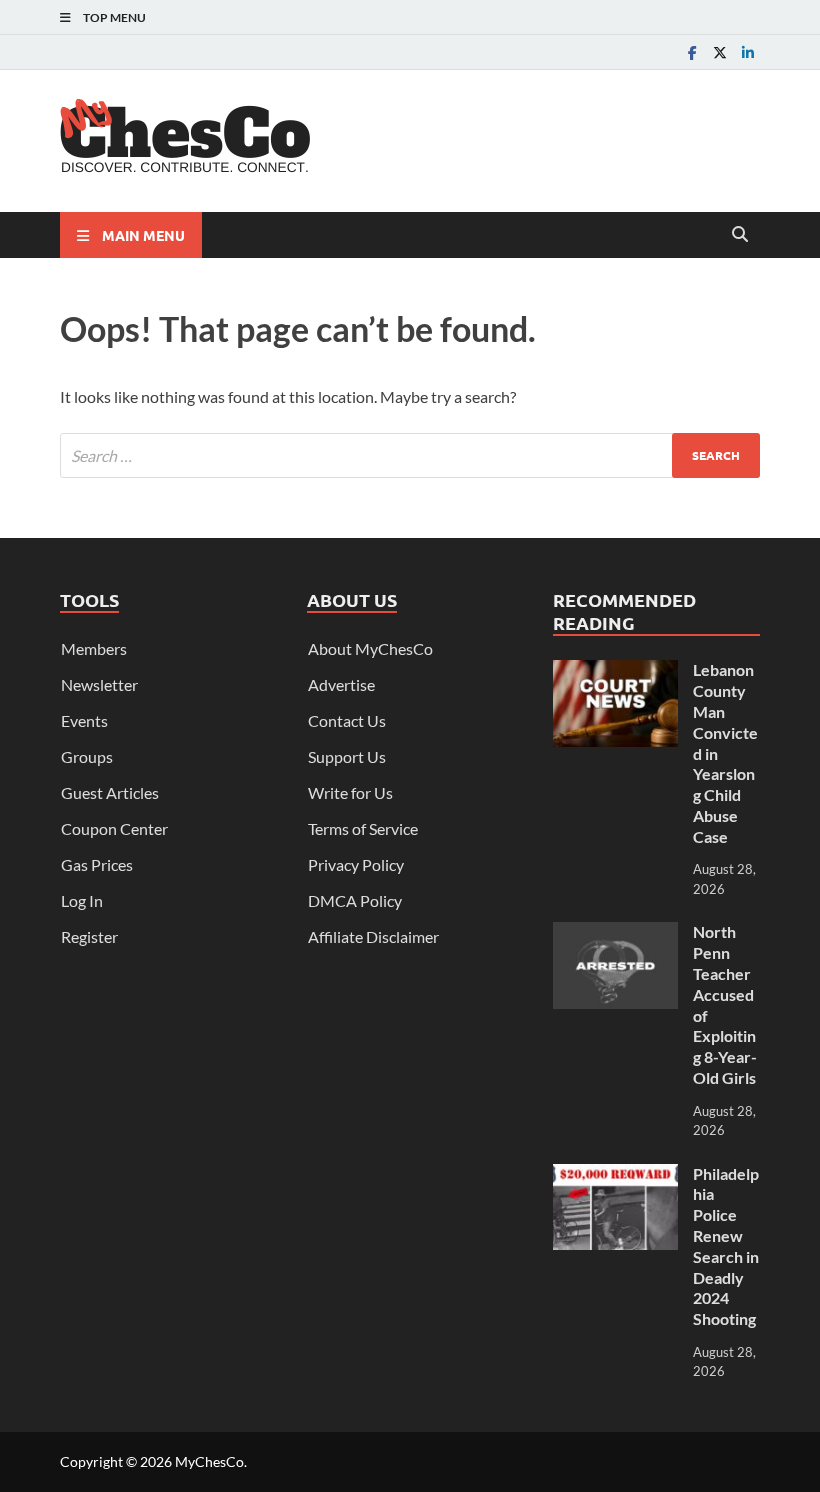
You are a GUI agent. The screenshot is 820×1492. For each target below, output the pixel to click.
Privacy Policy (356, 864)
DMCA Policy (355, 900)
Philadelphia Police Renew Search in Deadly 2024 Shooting (726, 1246)
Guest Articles (110, 792)
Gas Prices (97, 864)
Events (84, 720)
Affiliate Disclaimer (373, 936)
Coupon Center (114, 828)
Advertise (341, 684)
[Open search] (740, 235)
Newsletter (99, 684)
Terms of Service (363, 828)
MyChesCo (209, 1461)
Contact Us (347, 720)
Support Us (347, 756)
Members (94, 648)
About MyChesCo (370, 648)
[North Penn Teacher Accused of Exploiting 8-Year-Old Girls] (615, 933)
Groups (87, 756)
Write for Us (350, 792)
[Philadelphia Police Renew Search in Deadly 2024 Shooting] (615, 1175)
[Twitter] (720, 52)
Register (89, 936)
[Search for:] (410, 455)
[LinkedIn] (748, 52)
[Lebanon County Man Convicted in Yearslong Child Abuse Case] (615, 671)
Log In (82, 900)
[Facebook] (692, 52)
